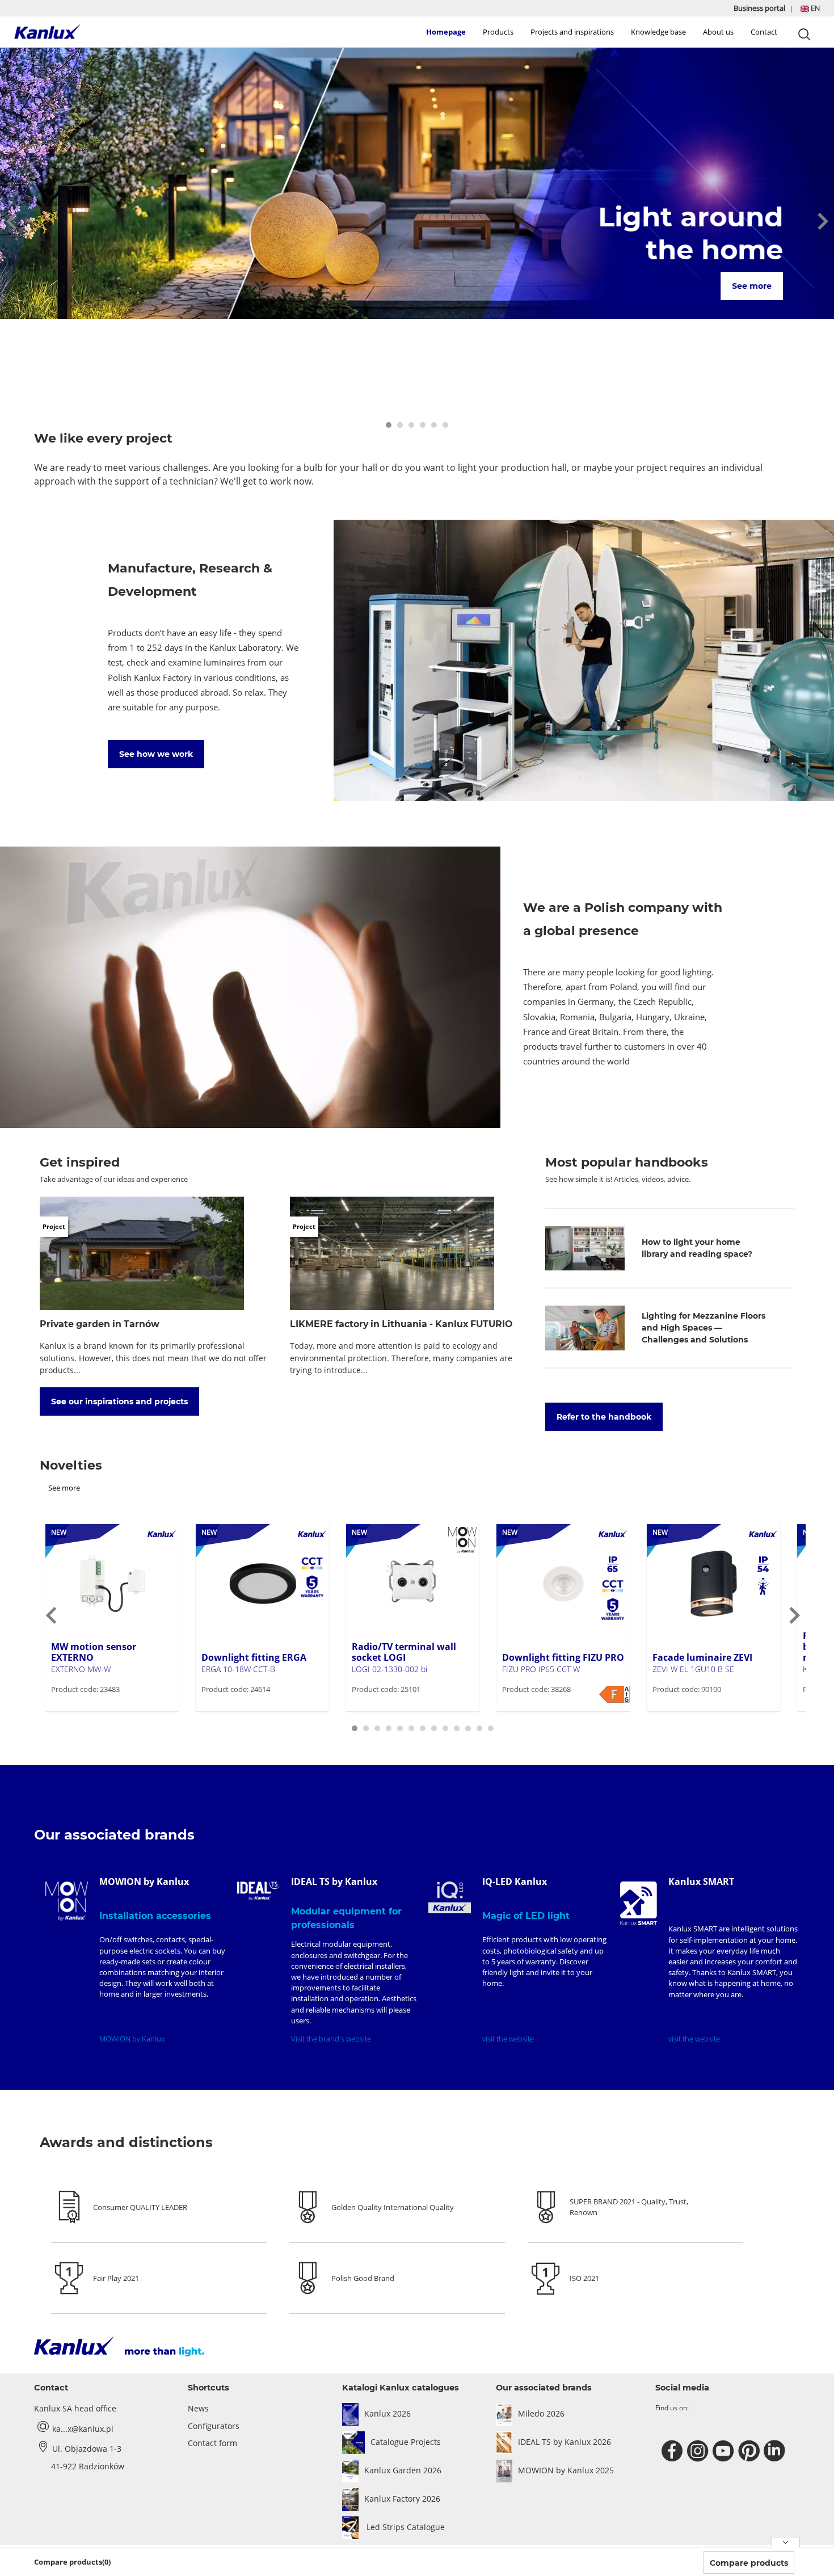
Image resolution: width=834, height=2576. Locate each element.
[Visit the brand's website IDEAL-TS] (258, 1891)
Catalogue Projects (406, 2442)
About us (718, 32)
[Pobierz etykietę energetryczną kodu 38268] (614, 1694)
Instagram (699, 2451)
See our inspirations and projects (119, 1401)
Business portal (760, 8)
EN (814, 8)
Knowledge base (658, 32)
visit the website (508, 2039)
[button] (810, 8)
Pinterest (750, 2451)
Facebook (674, 2451)
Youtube (725, 2451)
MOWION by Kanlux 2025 (566, 2470)
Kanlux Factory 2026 (402, 2499)
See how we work (156, 754)
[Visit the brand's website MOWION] (67, 1901)
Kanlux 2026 (387, 2413)
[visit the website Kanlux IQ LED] (450, 1897)
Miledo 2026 (541, 2413)
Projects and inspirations (572, 32)
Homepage (446, 32)
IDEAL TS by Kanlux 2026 (565, 2442)
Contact (764, 32)
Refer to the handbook (604, 1417)
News (198, 2408)
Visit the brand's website (331, 2039)
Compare (85, 1710)
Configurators (214, 2426)
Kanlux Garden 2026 (403, 2470)
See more (751, 286)
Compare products (749, 2563)
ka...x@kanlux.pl (83, 2429)
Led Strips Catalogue (405, 2527)
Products (498, 32)
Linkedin (776, 2451)
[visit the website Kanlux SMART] (639, 1903)
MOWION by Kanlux (132, 2039)
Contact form (212, 2443)
